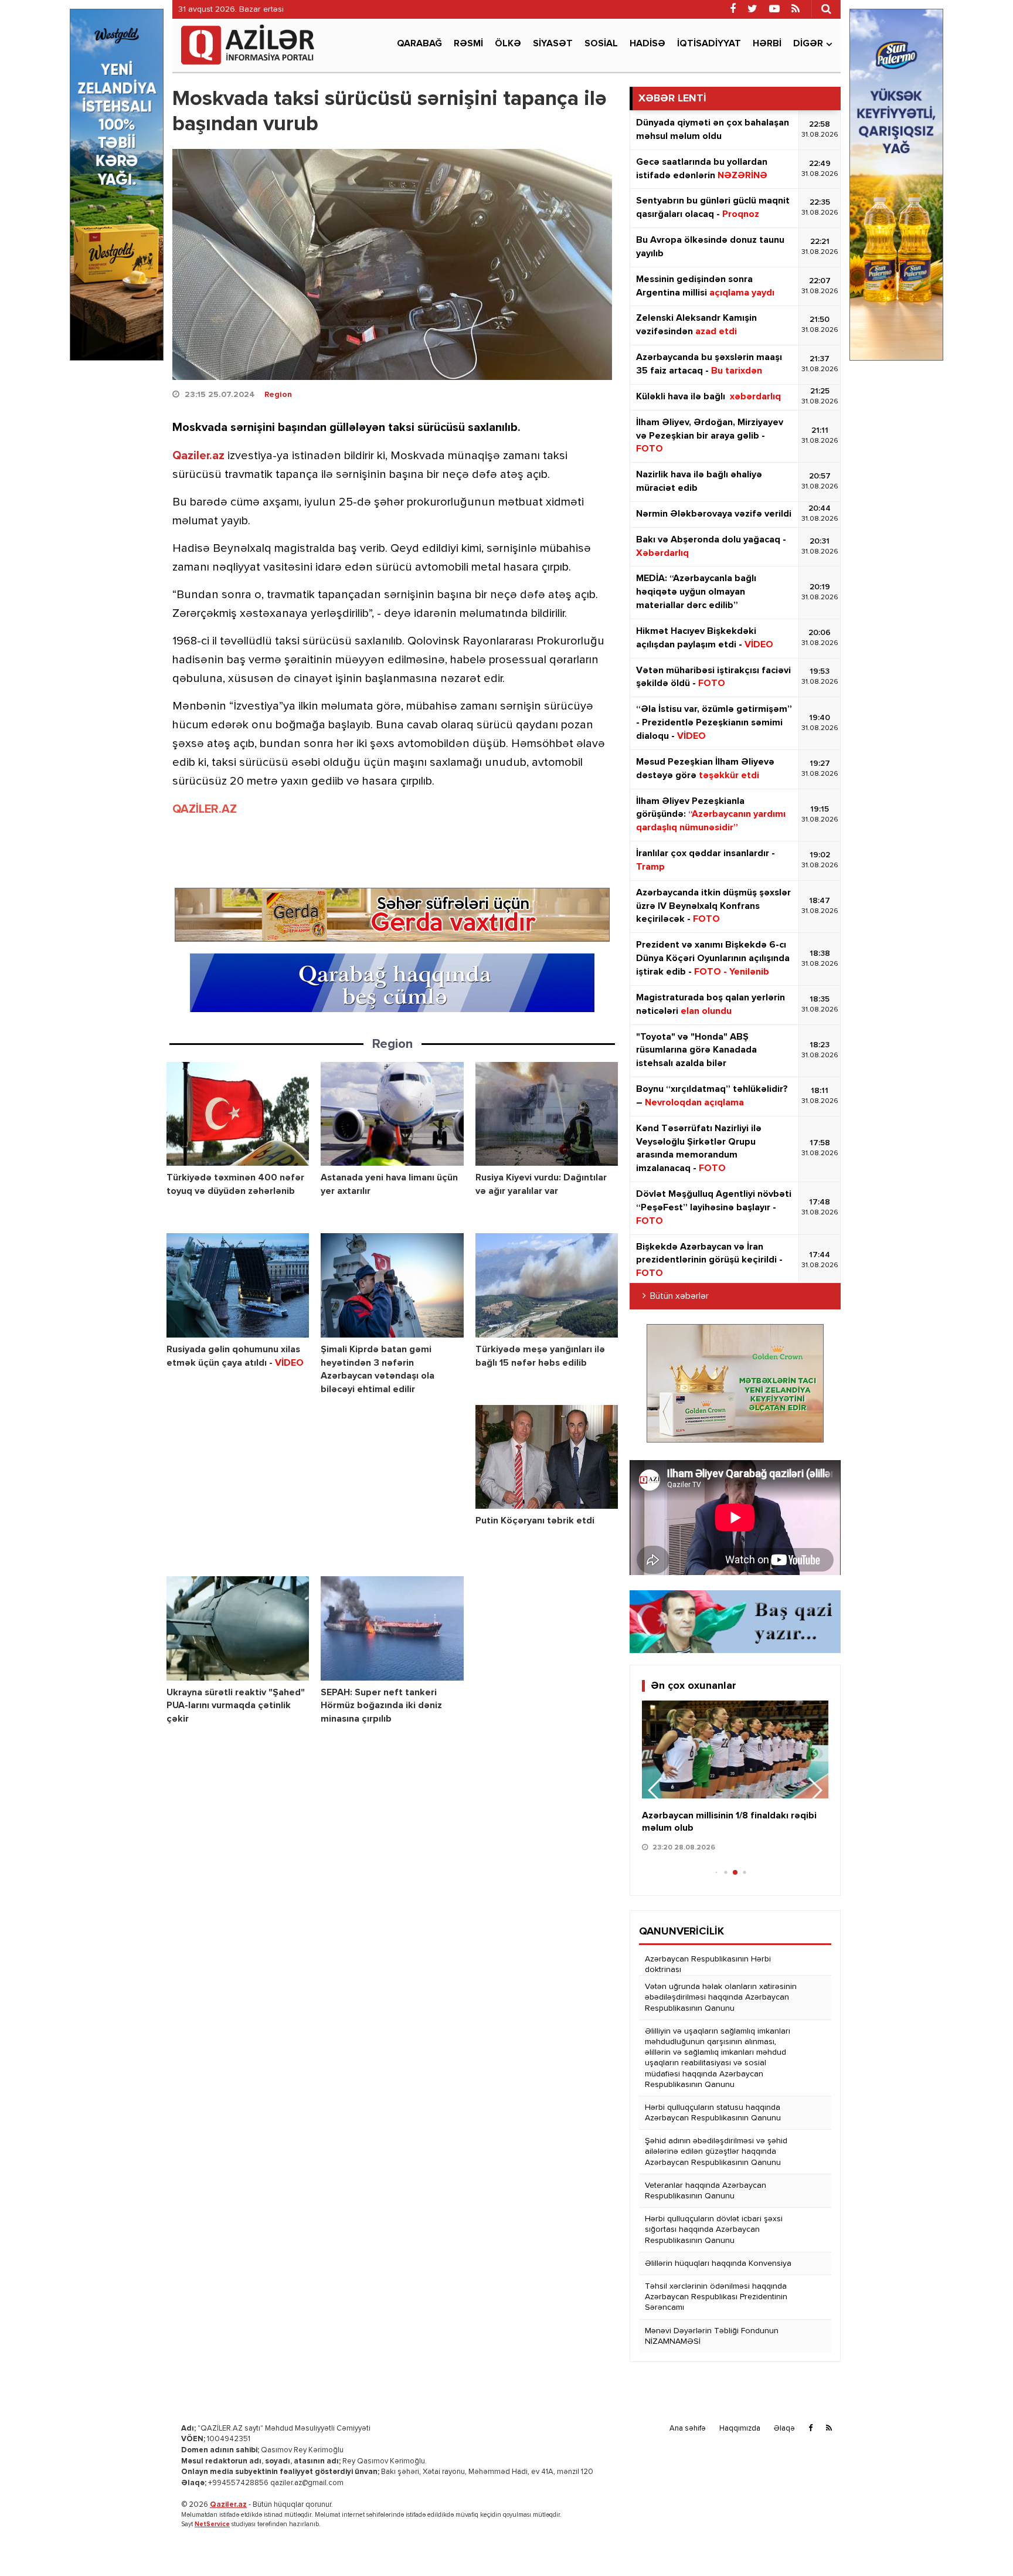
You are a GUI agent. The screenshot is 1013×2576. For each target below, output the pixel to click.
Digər (808, 44)
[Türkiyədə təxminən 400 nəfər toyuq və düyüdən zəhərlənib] (238, 1114)
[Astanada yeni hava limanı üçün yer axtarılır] (392, 1114)
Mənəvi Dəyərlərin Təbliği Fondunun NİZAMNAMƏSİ (712, 2336)
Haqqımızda (740, 2429)
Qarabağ (419, 44)
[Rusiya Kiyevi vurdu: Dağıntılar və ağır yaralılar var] (547, 1114)
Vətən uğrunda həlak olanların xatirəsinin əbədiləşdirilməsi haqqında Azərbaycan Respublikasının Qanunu (721, 1997)
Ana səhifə (688, 2429)
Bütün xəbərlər (679, 1297)
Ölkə (508, 44)
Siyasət (553, 44)
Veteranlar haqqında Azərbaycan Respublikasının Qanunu (706, 2191)
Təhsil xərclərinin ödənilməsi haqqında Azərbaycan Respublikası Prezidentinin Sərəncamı (716, 2297)
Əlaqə (784, 2429)
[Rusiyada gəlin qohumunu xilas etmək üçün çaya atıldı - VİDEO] (238, 1285)
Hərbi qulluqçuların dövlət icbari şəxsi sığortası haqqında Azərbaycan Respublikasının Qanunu (714, 2229)
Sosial (601, 44)
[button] (815, 1790)
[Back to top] (980, 2543)
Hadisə (647, 44)
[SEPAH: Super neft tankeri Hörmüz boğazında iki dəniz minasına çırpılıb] (392, 1628)
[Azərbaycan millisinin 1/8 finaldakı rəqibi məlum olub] (735, 1749)
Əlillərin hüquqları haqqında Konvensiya (718, 2263)
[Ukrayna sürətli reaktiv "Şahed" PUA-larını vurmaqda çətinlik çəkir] (238, 1628)
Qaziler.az (198, 456)
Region (278, 395)
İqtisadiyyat (709, 44)
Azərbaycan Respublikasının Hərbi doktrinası (708, 1964)
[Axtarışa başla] (826, 9)
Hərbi (767, 44)
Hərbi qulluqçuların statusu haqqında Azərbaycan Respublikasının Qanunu (713, 2113)
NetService (212, 2524)
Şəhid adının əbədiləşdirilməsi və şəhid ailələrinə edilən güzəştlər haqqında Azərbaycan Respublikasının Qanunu (716, 2151)
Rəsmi (468, 44)
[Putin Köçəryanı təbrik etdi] (547, 1457)
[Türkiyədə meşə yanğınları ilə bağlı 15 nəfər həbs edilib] (547, 1285)
